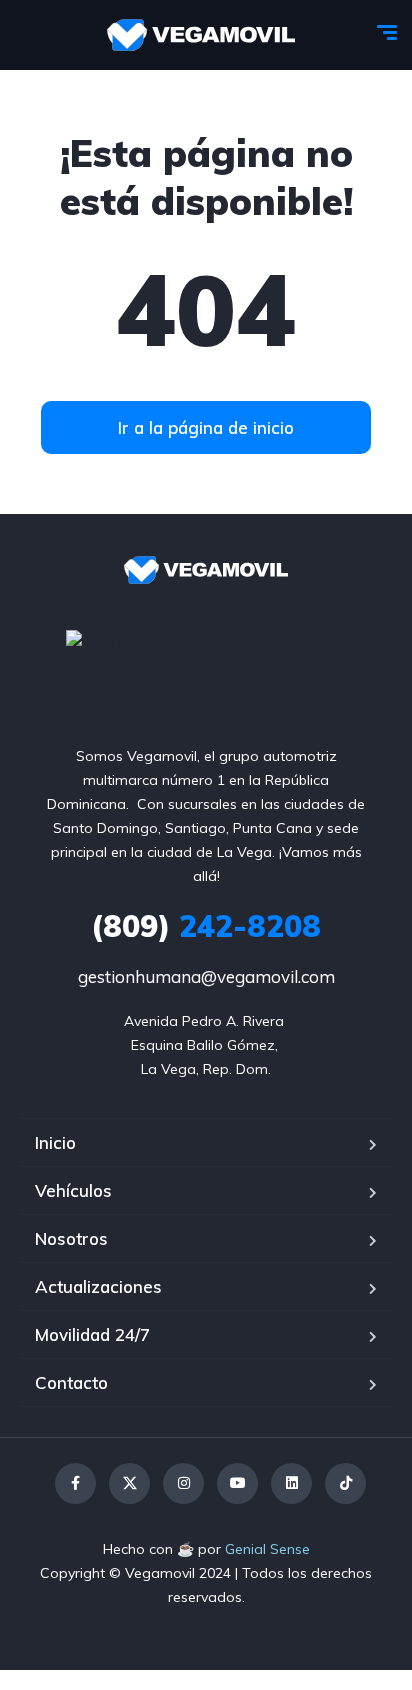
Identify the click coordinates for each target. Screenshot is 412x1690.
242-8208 (206, 926)
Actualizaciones (98, 1286)
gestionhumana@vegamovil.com (206, 976)
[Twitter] (129, 1483)
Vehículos (73, 1190)
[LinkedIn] (291, 1483)
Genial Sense (267, 1549)
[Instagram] (183, 1483)
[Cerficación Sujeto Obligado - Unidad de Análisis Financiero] (206, 652)
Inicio (55, 1142)
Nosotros (71, 1238)
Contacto (71, 1382)
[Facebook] (75, 1483)
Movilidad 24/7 (92, 1334)
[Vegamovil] (201, 35)
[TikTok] (345, 1483)
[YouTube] (237, 1483)
